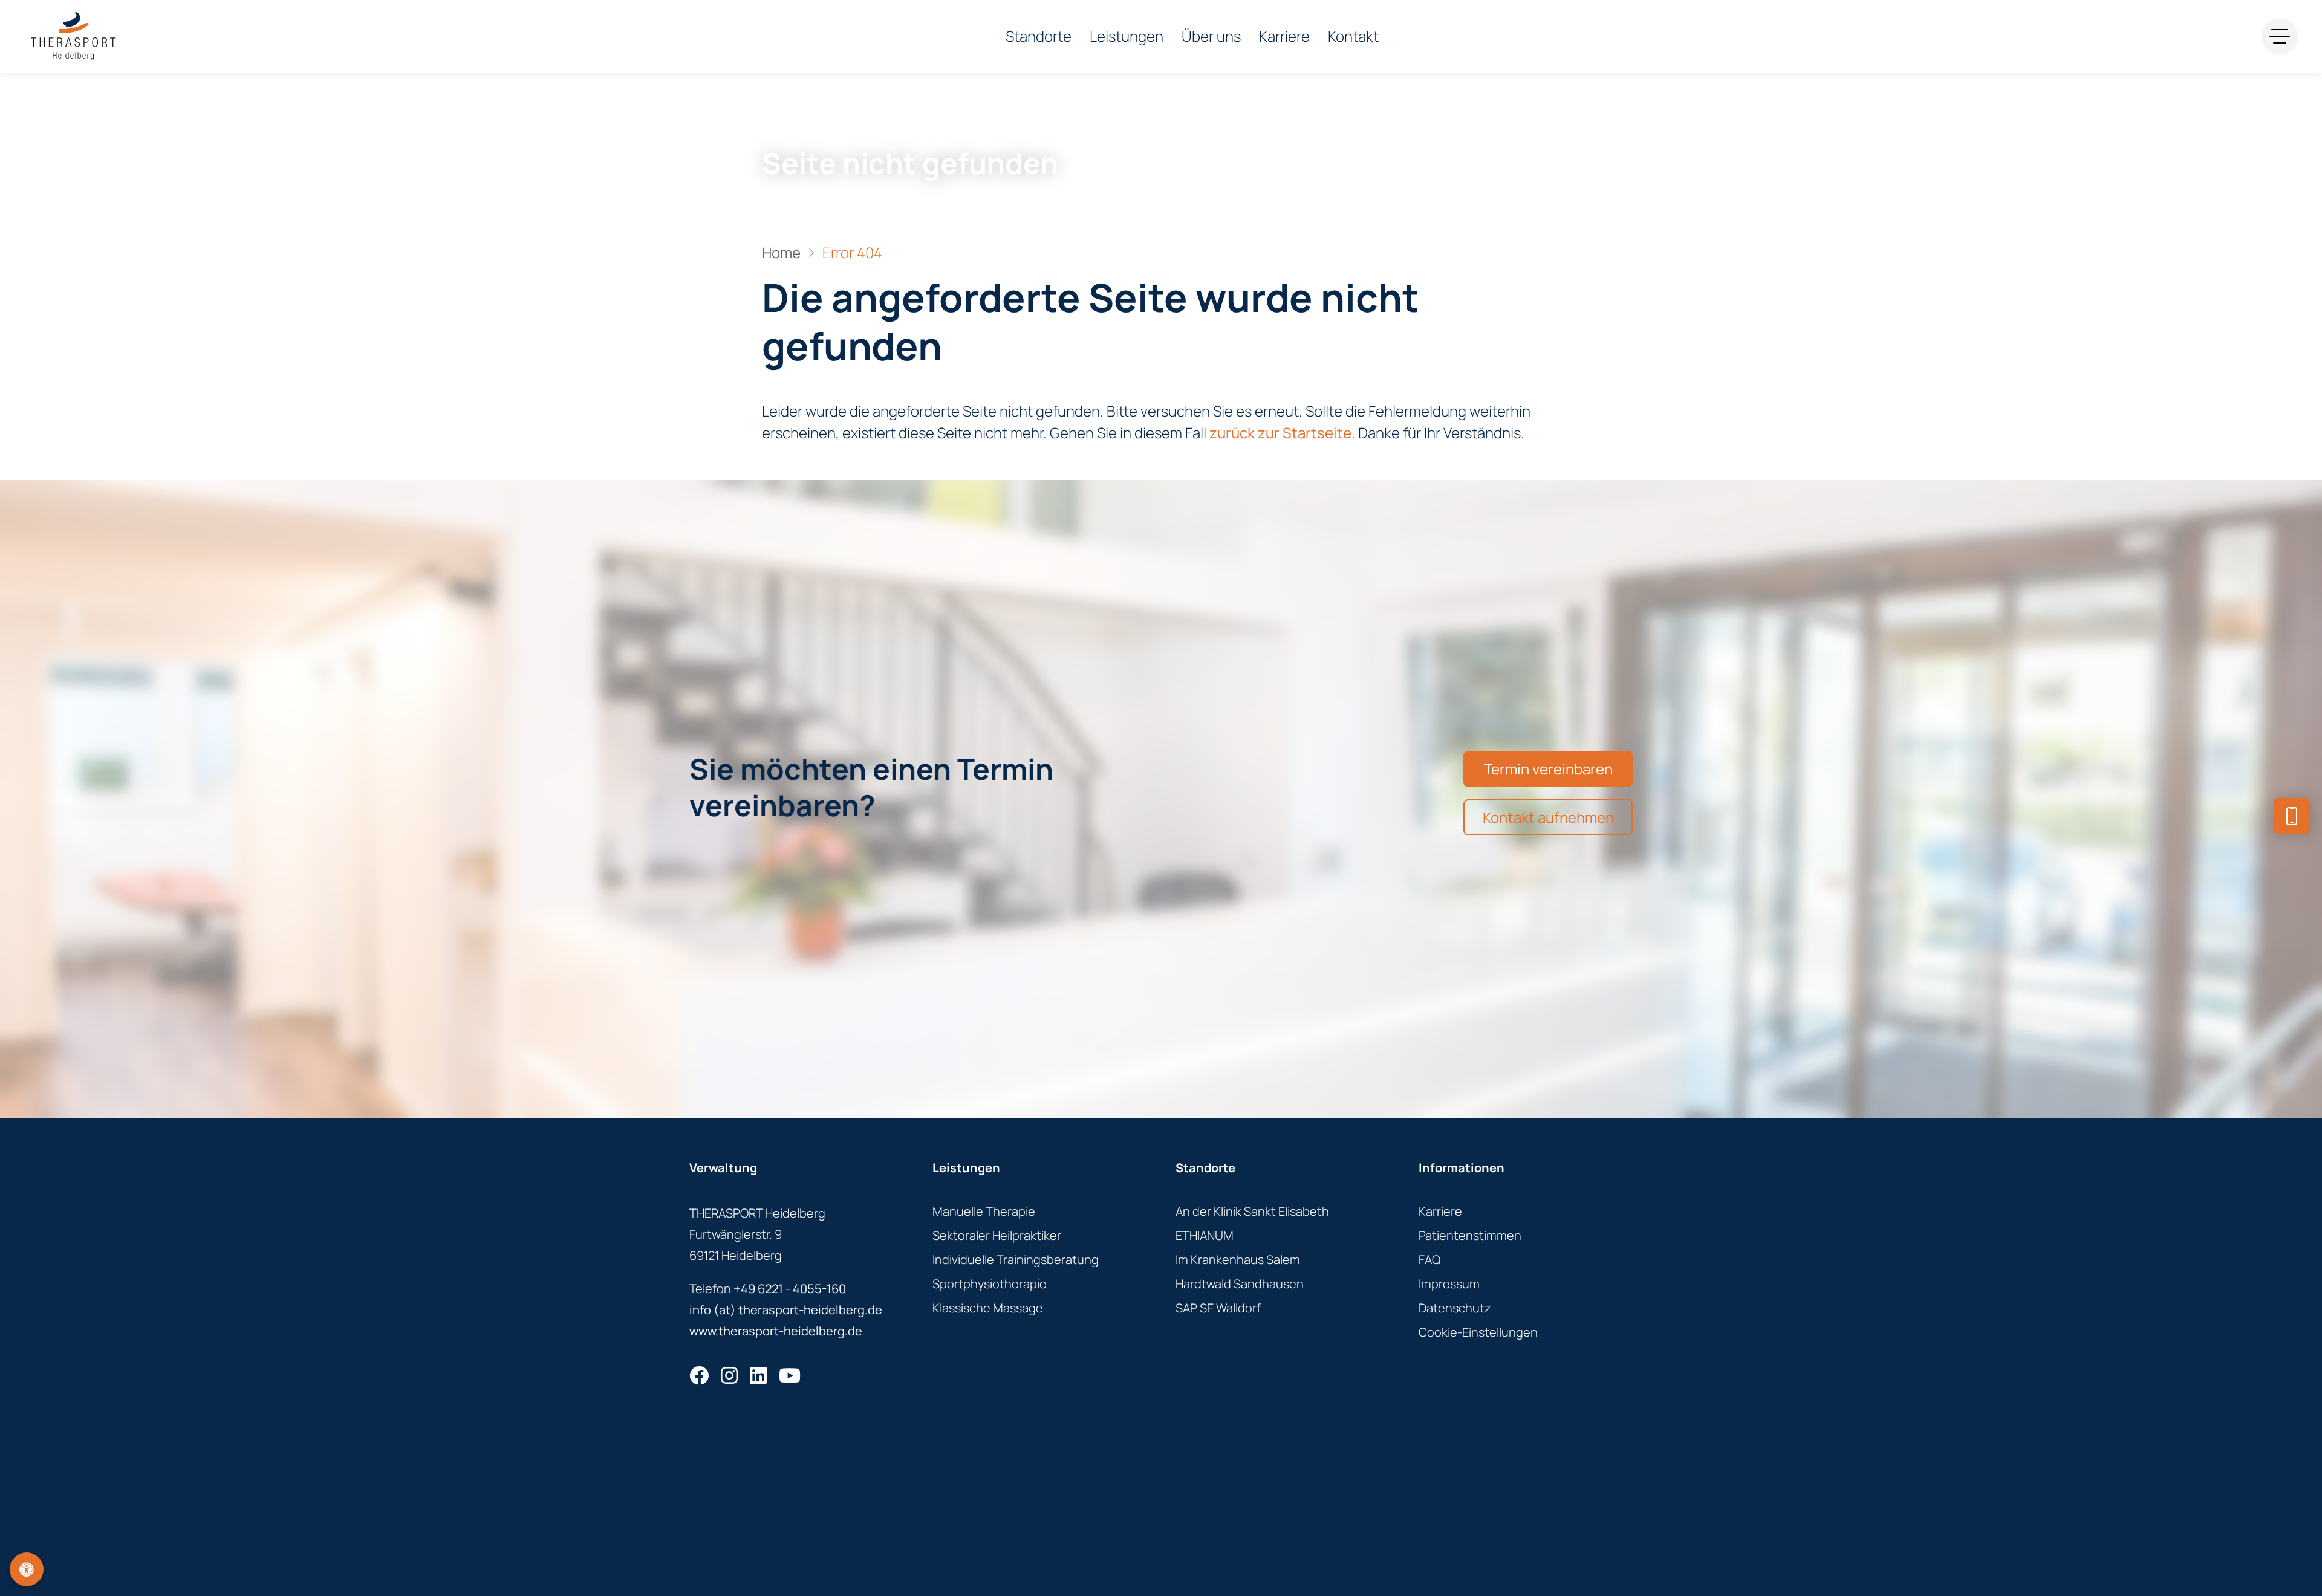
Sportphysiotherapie (990, 1284)
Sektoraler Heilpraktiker (997, 1235)
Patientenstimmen (1470, 1235)
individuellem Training (1261, 1520)
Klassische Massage (988, 1308)
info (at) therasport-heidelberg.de (786, 1310)
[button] (2280, 36)
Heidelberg (1219, 1478)
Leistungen (1127, 36)
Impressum (1449, 1284)
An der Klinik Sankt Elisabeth (1252, 1211)
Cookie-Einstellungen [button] (1478, 1332)
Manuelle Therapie (984, 1211)
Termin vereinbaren (1548, 769)
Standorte (1039, 36)
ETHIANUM (1205, 1235)
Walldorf (1376, 1478)
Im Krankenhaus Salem (1238, 1260)
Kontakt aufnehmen (1548, 817)
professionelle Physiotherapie (1543, 1457)
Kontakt (1353, 36)
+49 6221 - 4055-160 (790, 1289)
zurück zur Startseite (1280, 433)
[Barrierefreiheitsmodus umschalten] (27, 1569)
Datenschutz (1455, 1308)
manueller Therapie (1567, 1499)
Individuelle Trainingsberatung (1016, 1260)
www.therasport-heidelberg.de (776, 1331)
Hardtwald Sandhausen (1240, 1284)
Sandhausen (1291, 1478)
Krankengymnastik (1455, 1499)
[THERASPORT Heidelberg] (73, 36)
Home (781, 252)
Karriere (1284, 36)
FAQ (1429, 1260)
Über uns (1211, 36)
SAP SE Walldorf (1218, 1308)
